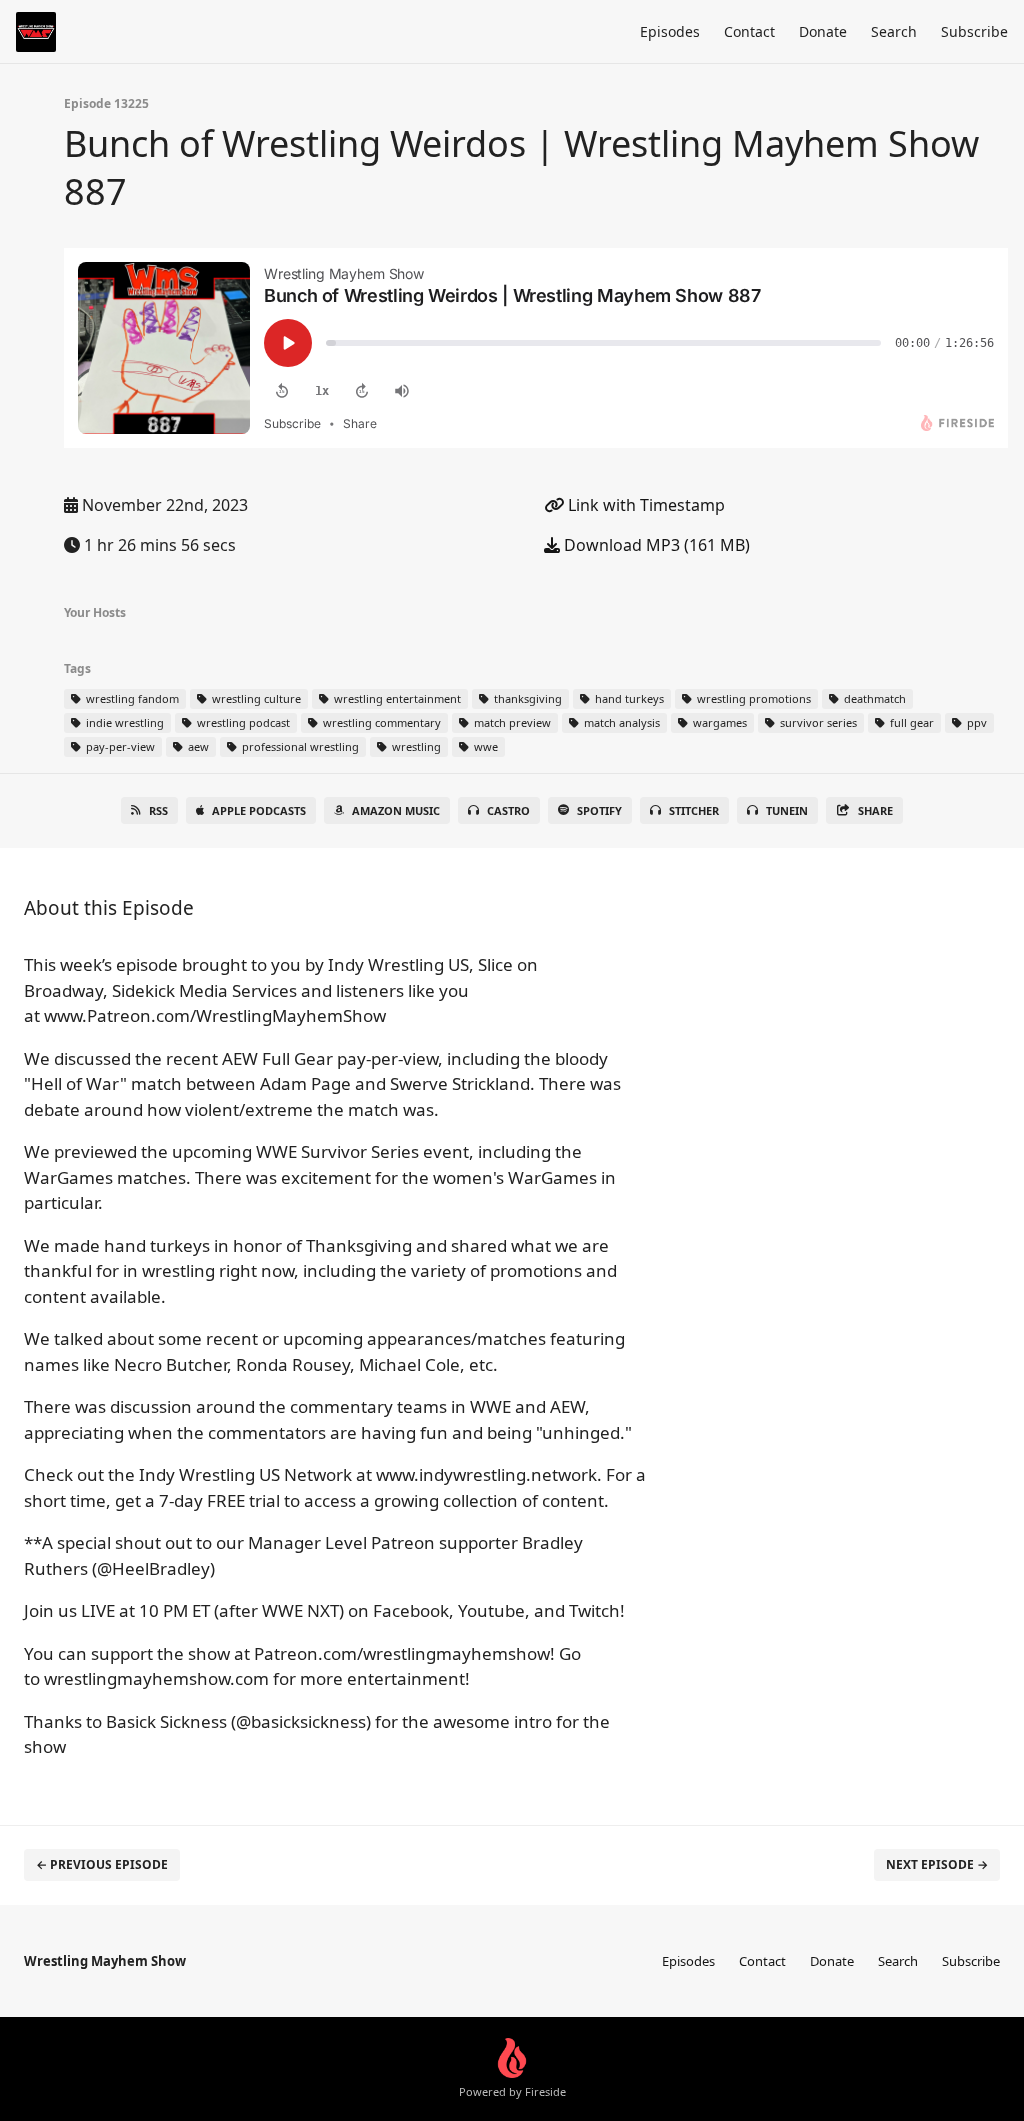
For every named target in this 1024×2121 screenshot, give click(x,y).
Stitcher (694, 810)
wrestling (415, 746)
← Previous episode (102, 1864)
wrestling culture (255, 698)
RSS (158, 810)
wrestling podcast (242, 722)
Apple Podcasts (259, 810)
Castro (508, 810)
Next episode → (937, 1864)
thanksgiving (526, 698)
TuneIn (787, 810)
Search (894, 31)
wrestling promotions (752, 698)
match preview (511, 722)
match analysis (620, 722)
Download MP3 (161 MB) (655, 545)
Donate (823, 31)
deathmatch (873, 698)
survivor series (817, 722)
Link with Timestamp (644, 505)
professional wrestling (299, 746)
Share (875, 810)
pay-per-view (119, 746)
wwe (484, 746)
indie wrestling (123, 722)
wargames (718, 722)
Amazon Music (396, 810)
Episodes (670, 31)
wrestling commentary (380, 722)
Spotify (599, 810)
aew (197, 746)
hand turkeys (628, 698)
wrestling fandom (131, 698)
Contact (749, 31)
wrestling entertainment (396, 698)
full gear (910, 722)
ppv (975, 722)
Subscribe (974, 31)
